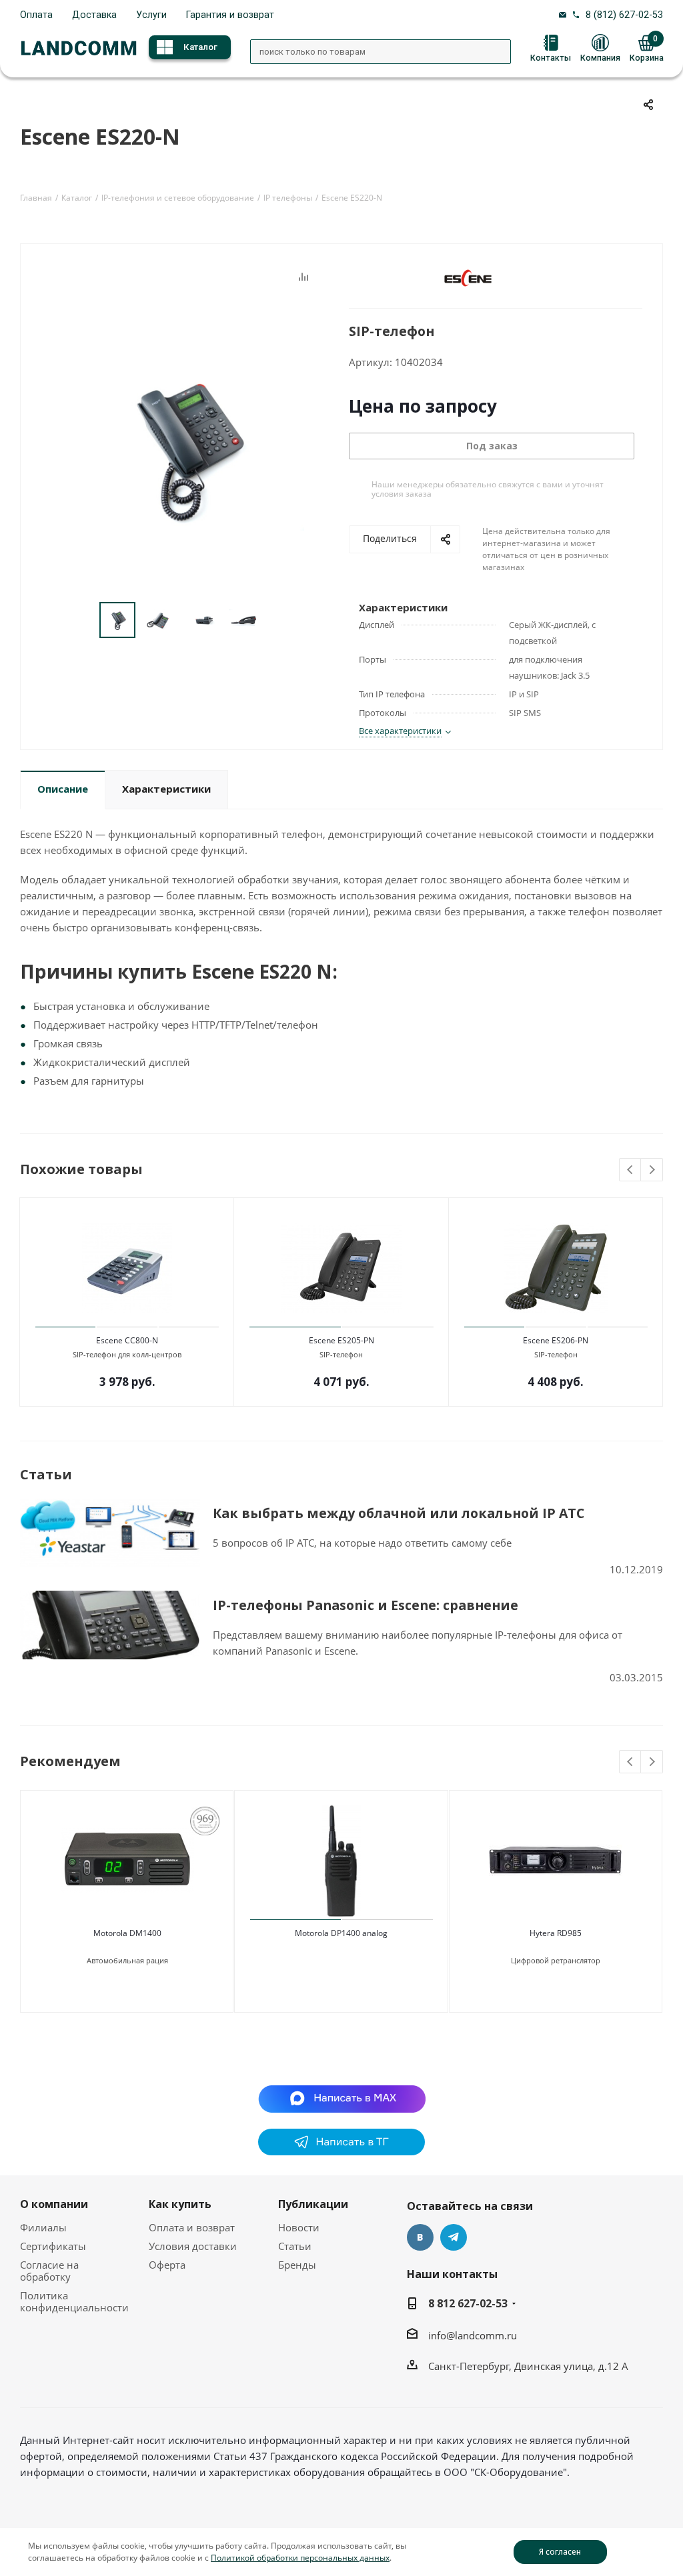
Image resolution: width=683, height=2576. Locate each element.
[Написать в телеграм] (341, 2151)
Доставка (94, 15)
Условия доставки (193, 2246)
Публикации (313, 2204)
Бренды (297, 2265)
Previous (631, 1170)
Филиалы (43, 2227)
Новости (299, 2227)
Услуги (151, 15)
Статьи (295, 2246)
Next (652, 1170)
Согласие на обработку (49, 2271)
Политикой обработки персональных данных (300, 2558)
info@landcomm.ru (473, 2335)
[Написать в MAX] (342, 2097)
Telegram (454, 2237)
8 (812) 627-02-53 (624, 15)
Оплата (36, 15)
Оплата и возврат (192, 2227)
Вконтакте (420, 2237)
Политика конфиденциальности (74, 2301)
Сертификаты (53, 2246)
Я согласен (560, 2552)
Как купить (180, 2204)
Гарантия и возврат (230, 15)
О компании (54, 2204)
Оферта (167, 2265)
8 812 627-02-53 (468, 2303)
